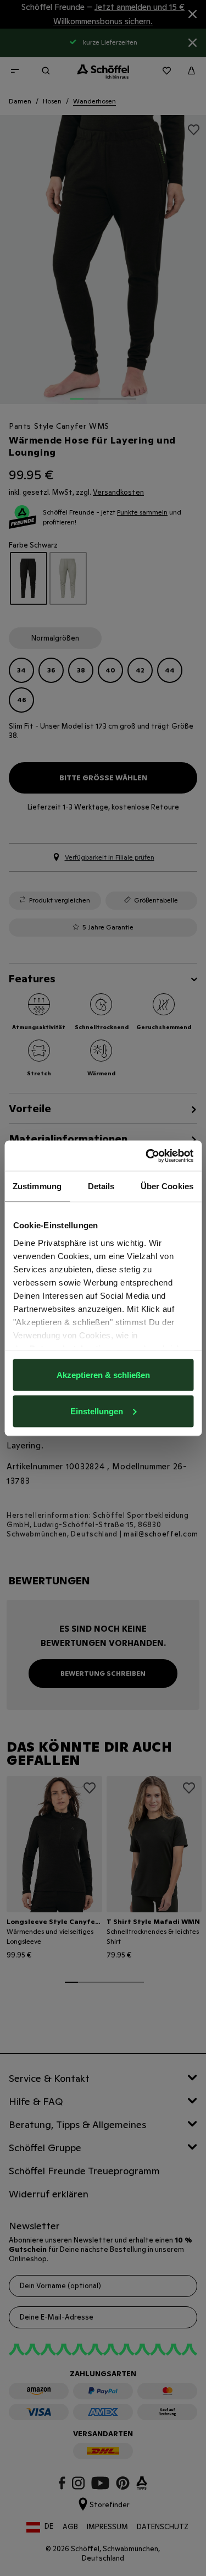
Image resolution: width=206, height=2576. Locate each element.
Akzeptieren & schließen (103, 1375)
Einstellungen (97, 1411)
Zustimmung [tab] (37, 1186)
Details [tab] (101, 1186)
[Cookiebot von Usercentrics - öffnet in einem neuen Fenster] (147, 1156)
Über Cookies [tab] (167, 1186)
